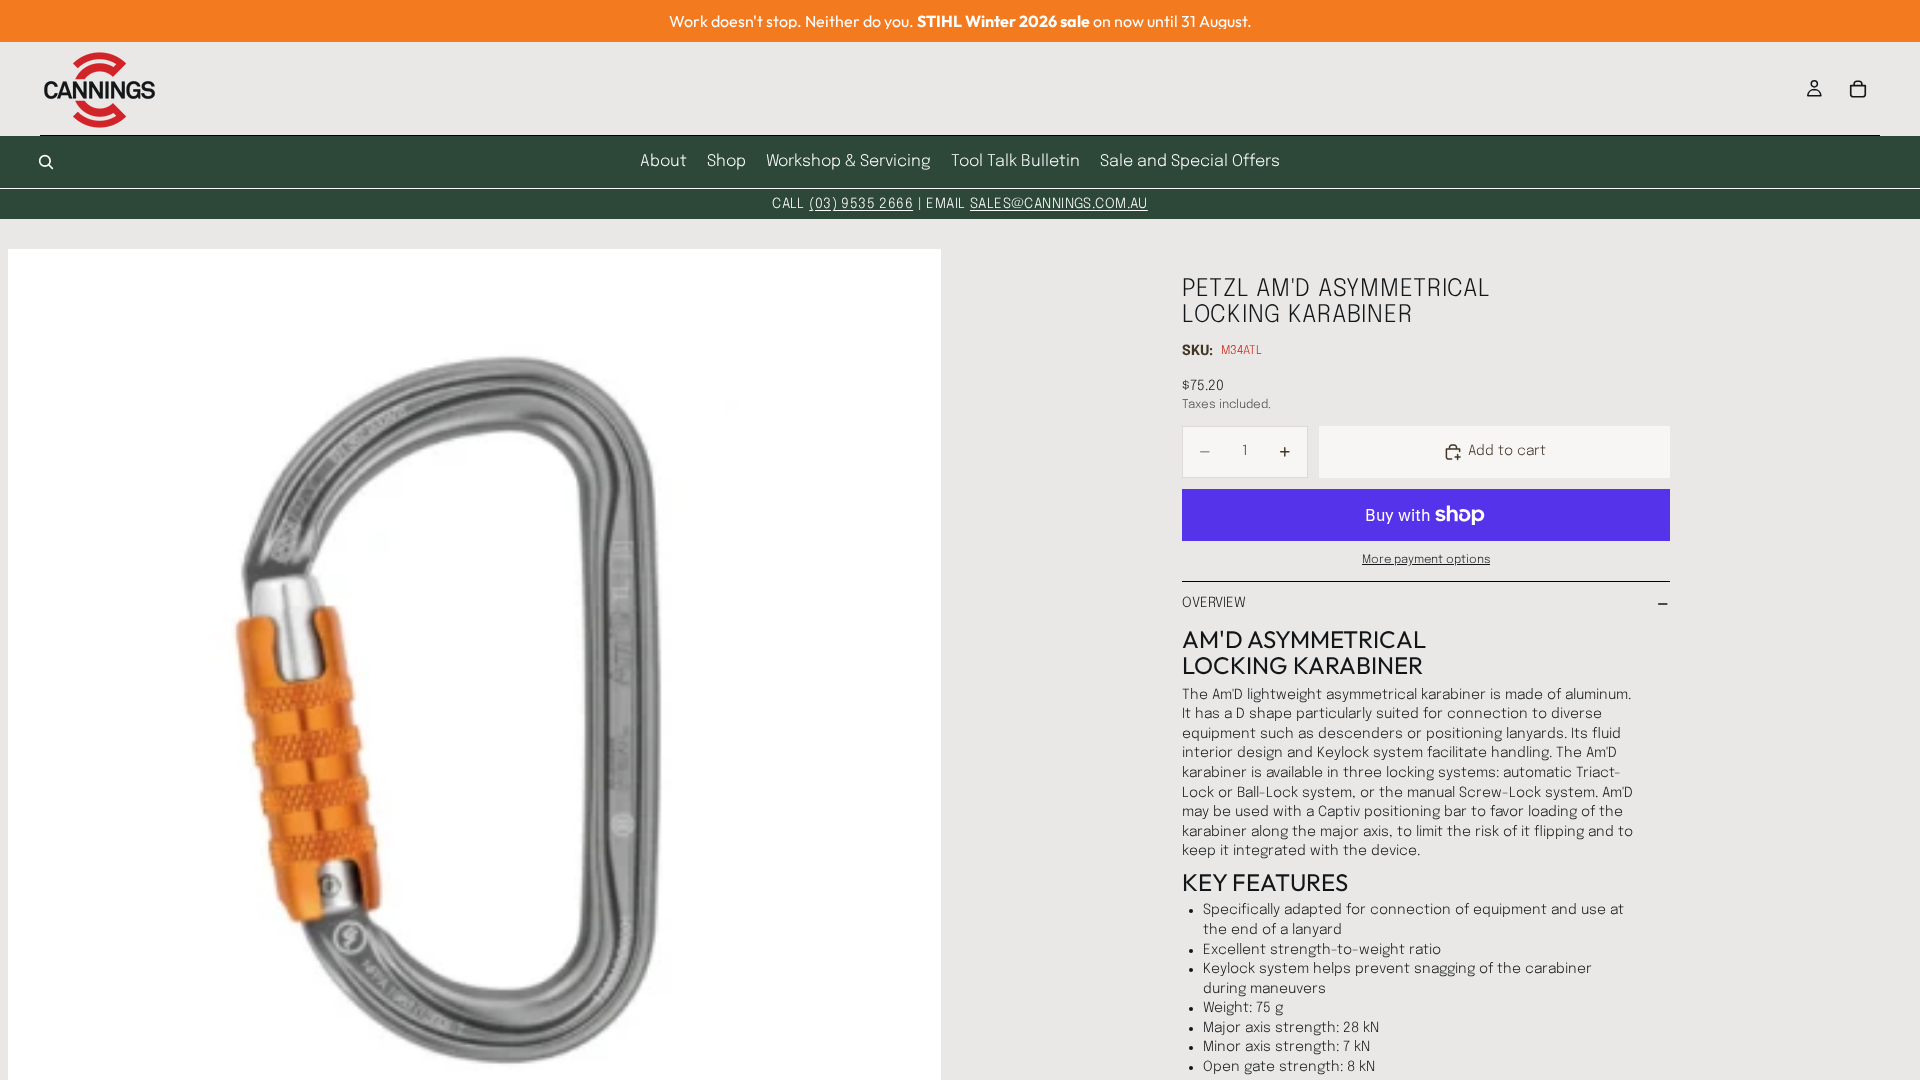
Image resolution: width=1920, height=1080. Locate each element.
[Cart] (1858, 89)
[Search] (46, 162)
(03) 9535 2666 (861, 204)
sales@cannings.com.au (1059, 204)
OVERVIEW (1214, 603)
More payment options (1426, 560)
